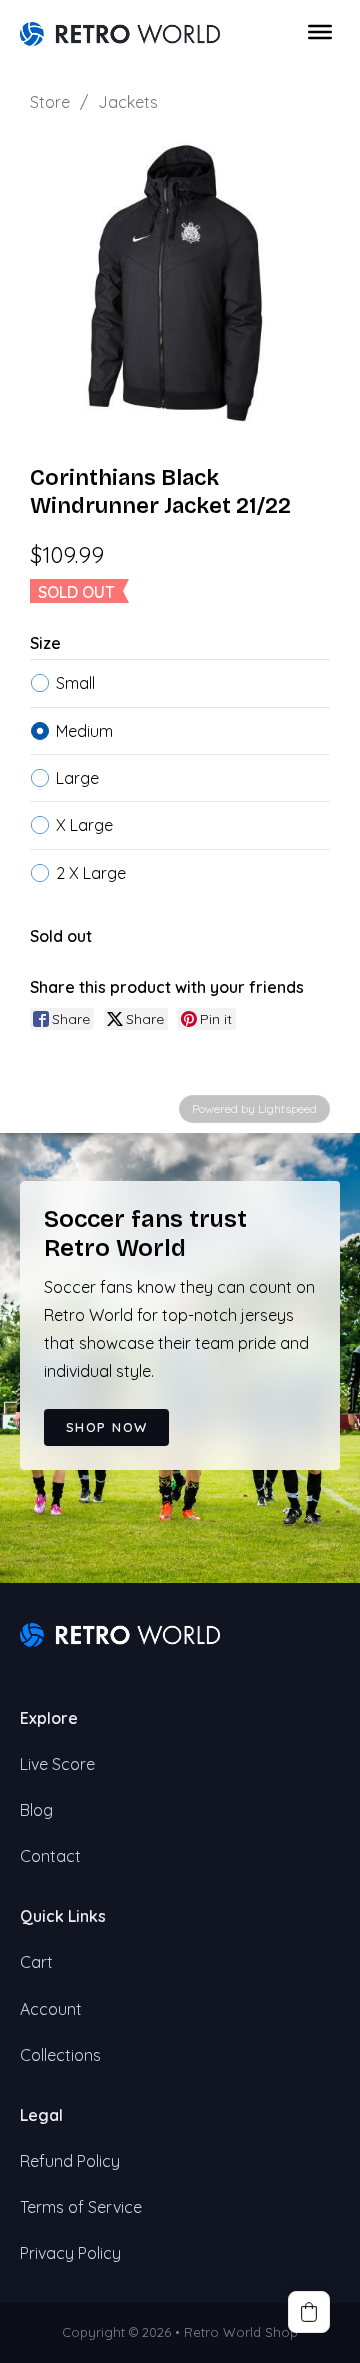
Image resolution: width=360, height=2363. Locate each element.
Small (75, 683)
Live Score (57, 1764)
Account (51, 2009)
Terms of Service (81, 2207)
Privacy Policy (70, 2253)
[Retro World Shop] (120, 32)
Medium (84, 731)
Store (50, 102)
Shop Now (107, 1427)
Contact (50, 1856)
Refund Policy (70, 2161)
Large (77, 778)
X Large (84, 825)
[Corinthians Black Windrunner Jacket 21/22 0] (180, 284)
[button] (309, 2312)
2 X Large (91, 873)
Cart (36, 1962)
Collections (60, 2055)
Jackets (128, 102)
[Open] (320, 32)
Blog (36, 1810)
